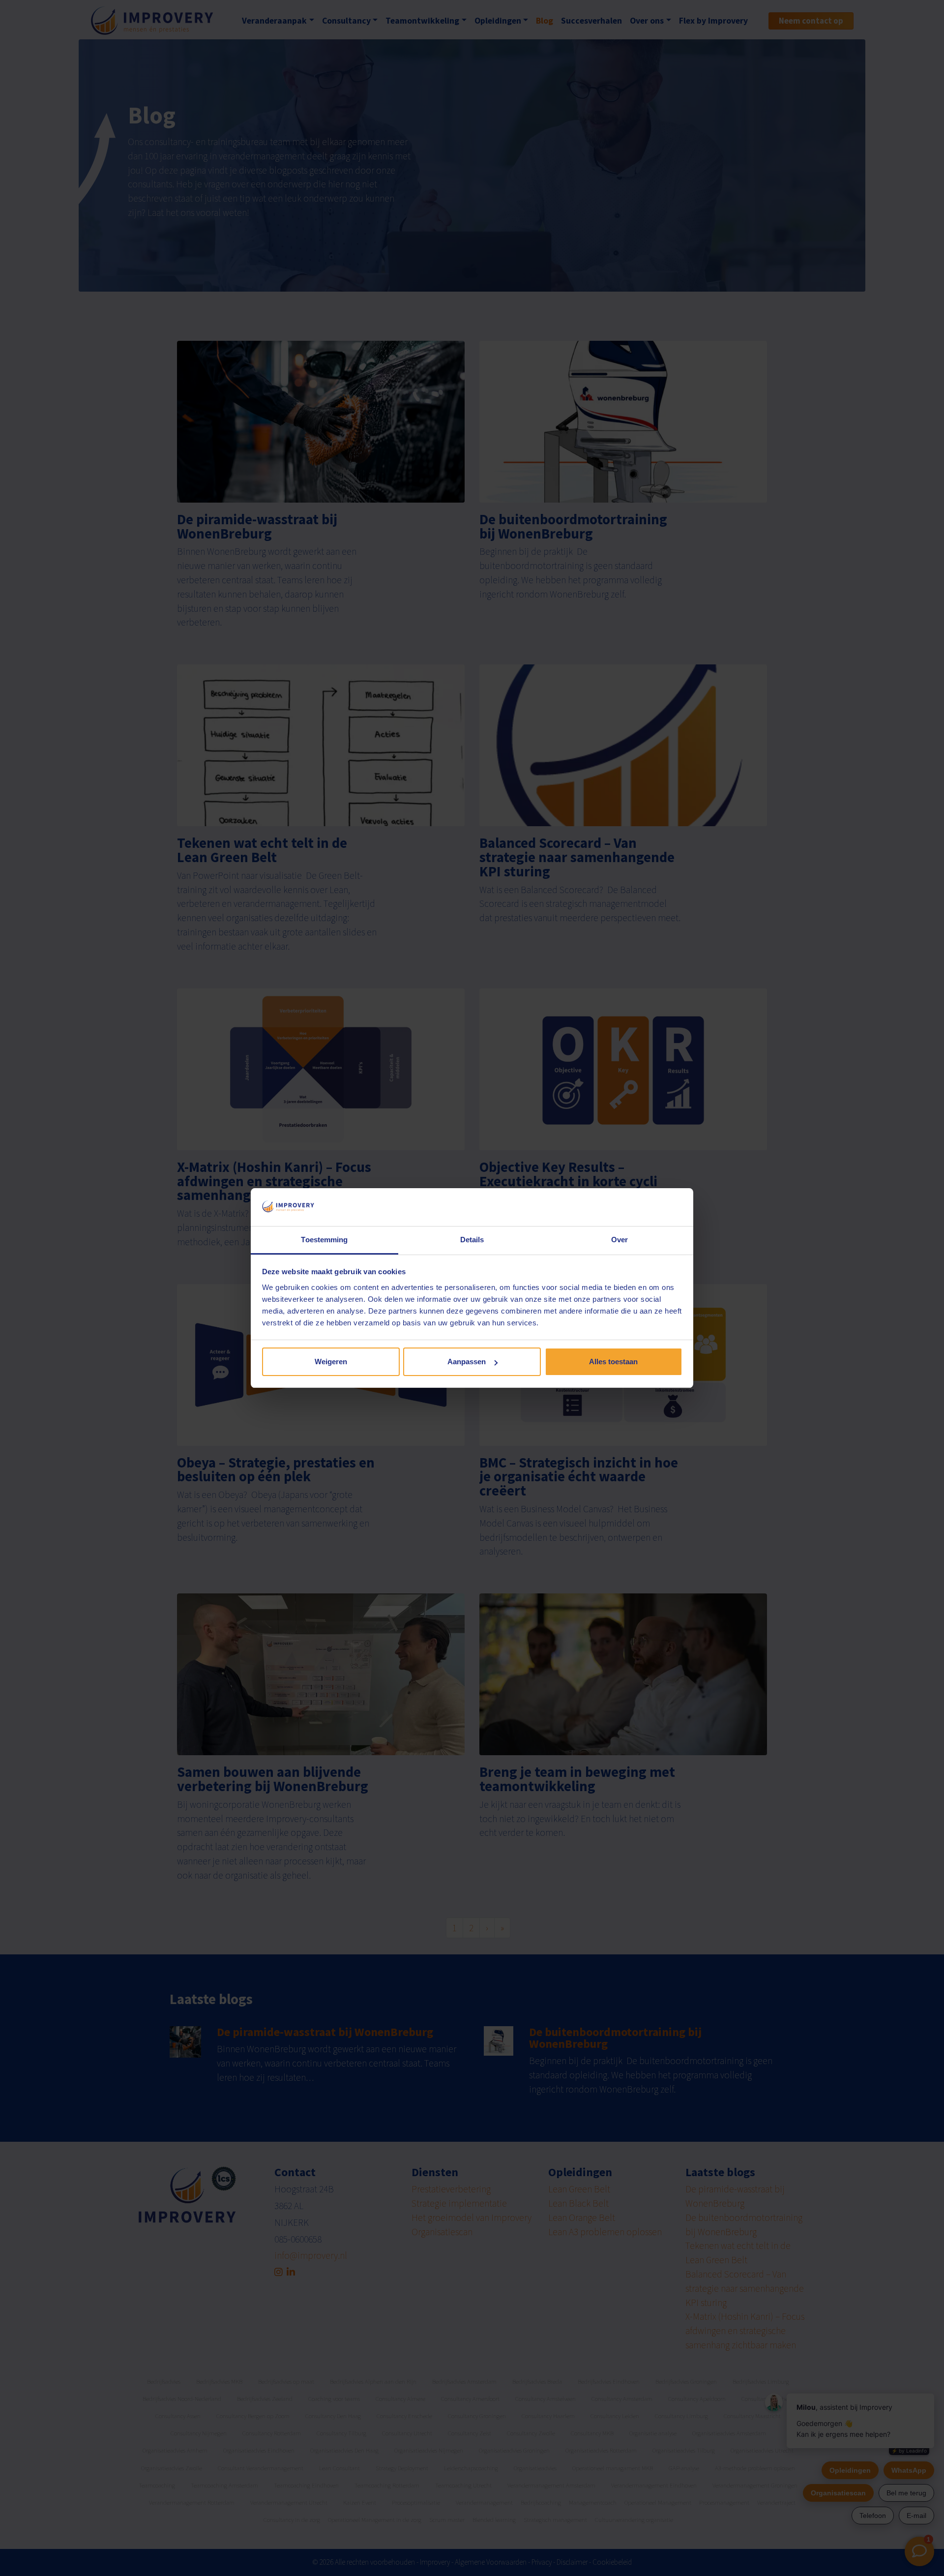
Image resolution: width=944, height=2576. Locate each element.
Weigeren (331, 1362)
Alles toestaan (613, 1362)
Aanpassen (467, 1362)
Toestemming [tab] (324, 1240)
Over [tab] (619, 1240)
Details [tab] (472, 1240)
